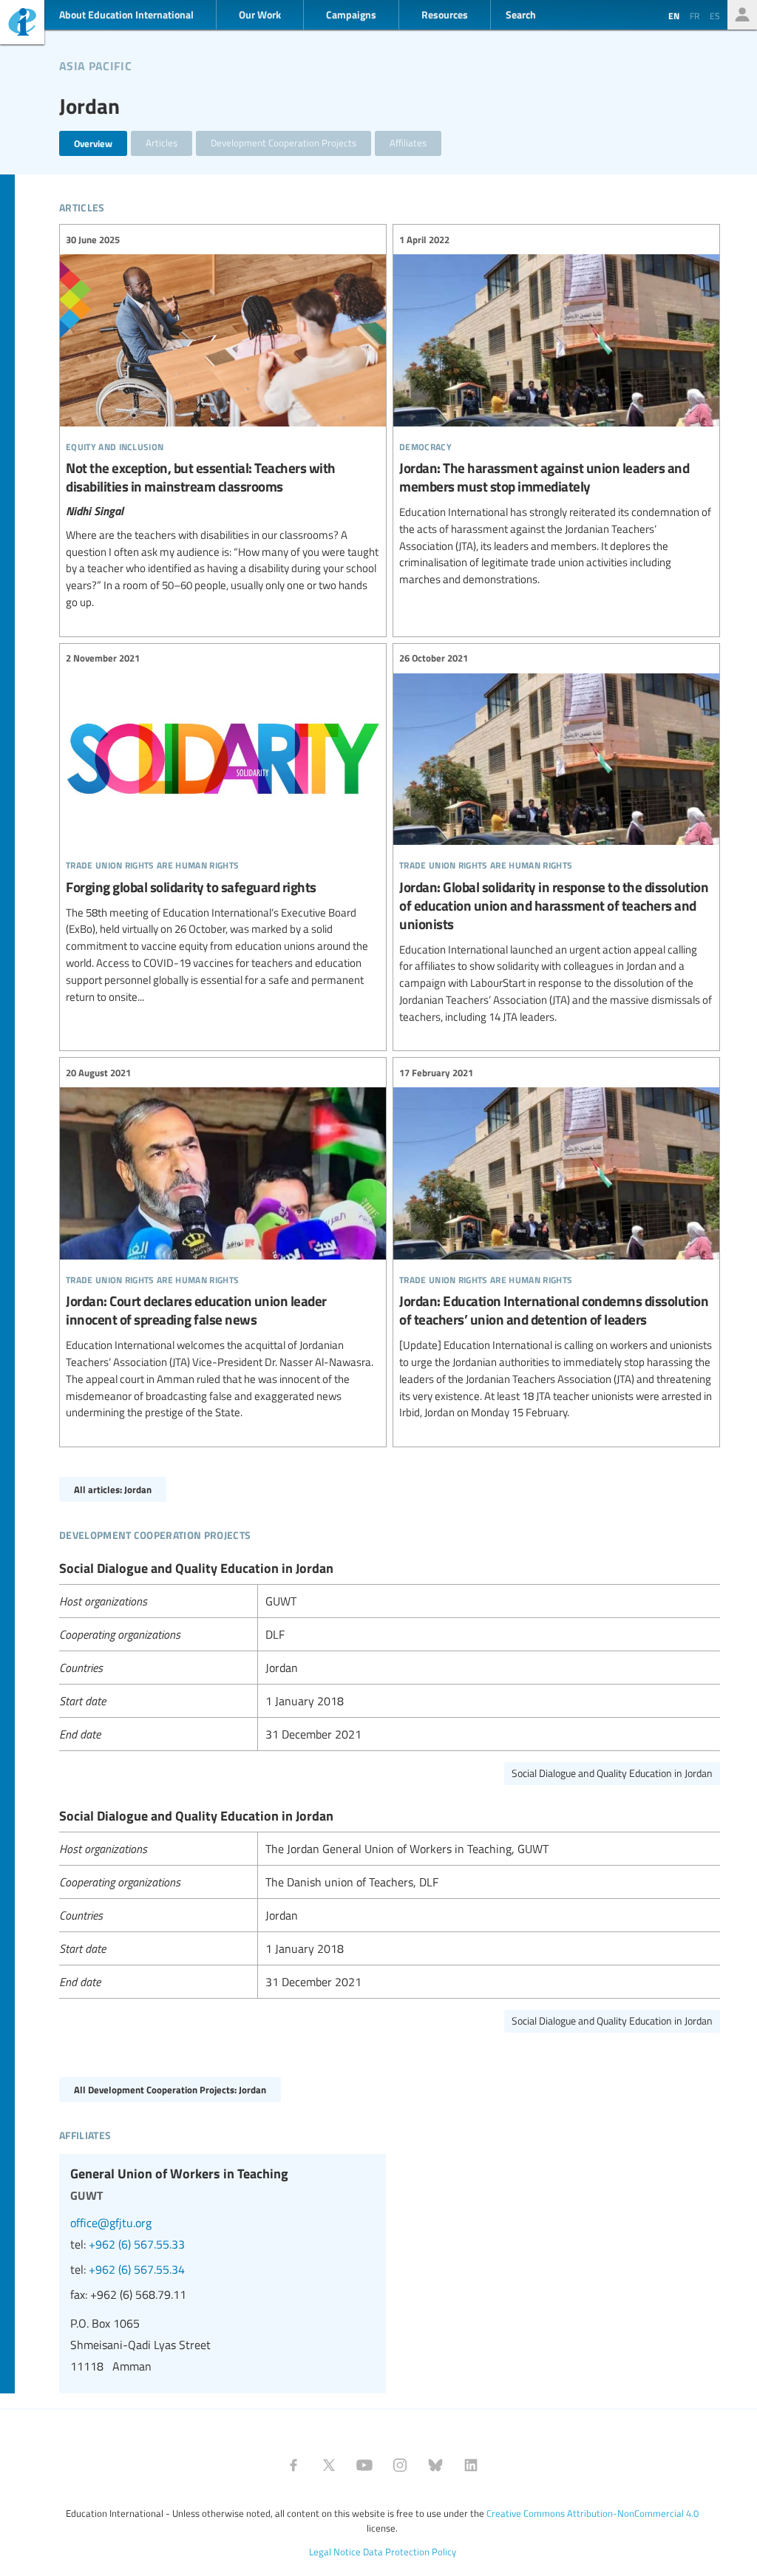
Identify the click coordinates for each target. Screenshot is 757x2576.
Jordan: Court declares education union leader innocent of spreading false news (223, 1243)
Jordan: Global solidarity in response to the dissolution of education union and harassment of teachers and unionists (556, 838)
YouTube (364, 2465)
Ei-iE (22, 24)
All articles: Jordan (113, 1489)
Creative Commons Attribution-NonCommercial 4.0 (593, 2513)
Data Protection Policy (410, 2552)
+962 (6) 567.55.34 (137, 2269)
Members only (742, 15)
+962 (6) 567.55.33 (137, 2244)
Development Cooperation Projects (284, 143)
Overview (93, 143)
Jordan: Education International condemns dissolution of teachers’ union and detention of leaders (556, 1243)
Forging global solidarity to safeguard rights (223, 828)
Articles (162, 143)
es (715, 16)
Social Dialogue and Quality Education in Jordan (612, 1773)
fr (695, 16)
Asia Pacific (95, 64)
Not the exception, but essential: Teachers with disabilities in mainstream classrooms (223, 421)
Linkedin (471, 2465)
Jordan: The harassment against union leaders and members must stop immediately (556, 410)
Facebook (293, 2465)
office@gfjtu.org (111, 2223)
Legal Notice (335, 2552)
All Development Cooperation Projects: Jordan (170, 2089)
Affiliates (408, 143)
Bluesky (435, 2465)
